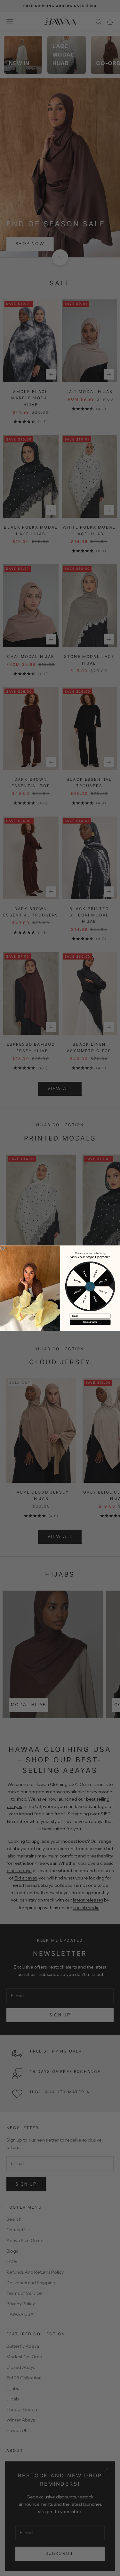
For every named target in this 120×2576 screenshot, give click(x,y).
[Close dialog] (3, 1247)
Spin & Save (90, 1322)
